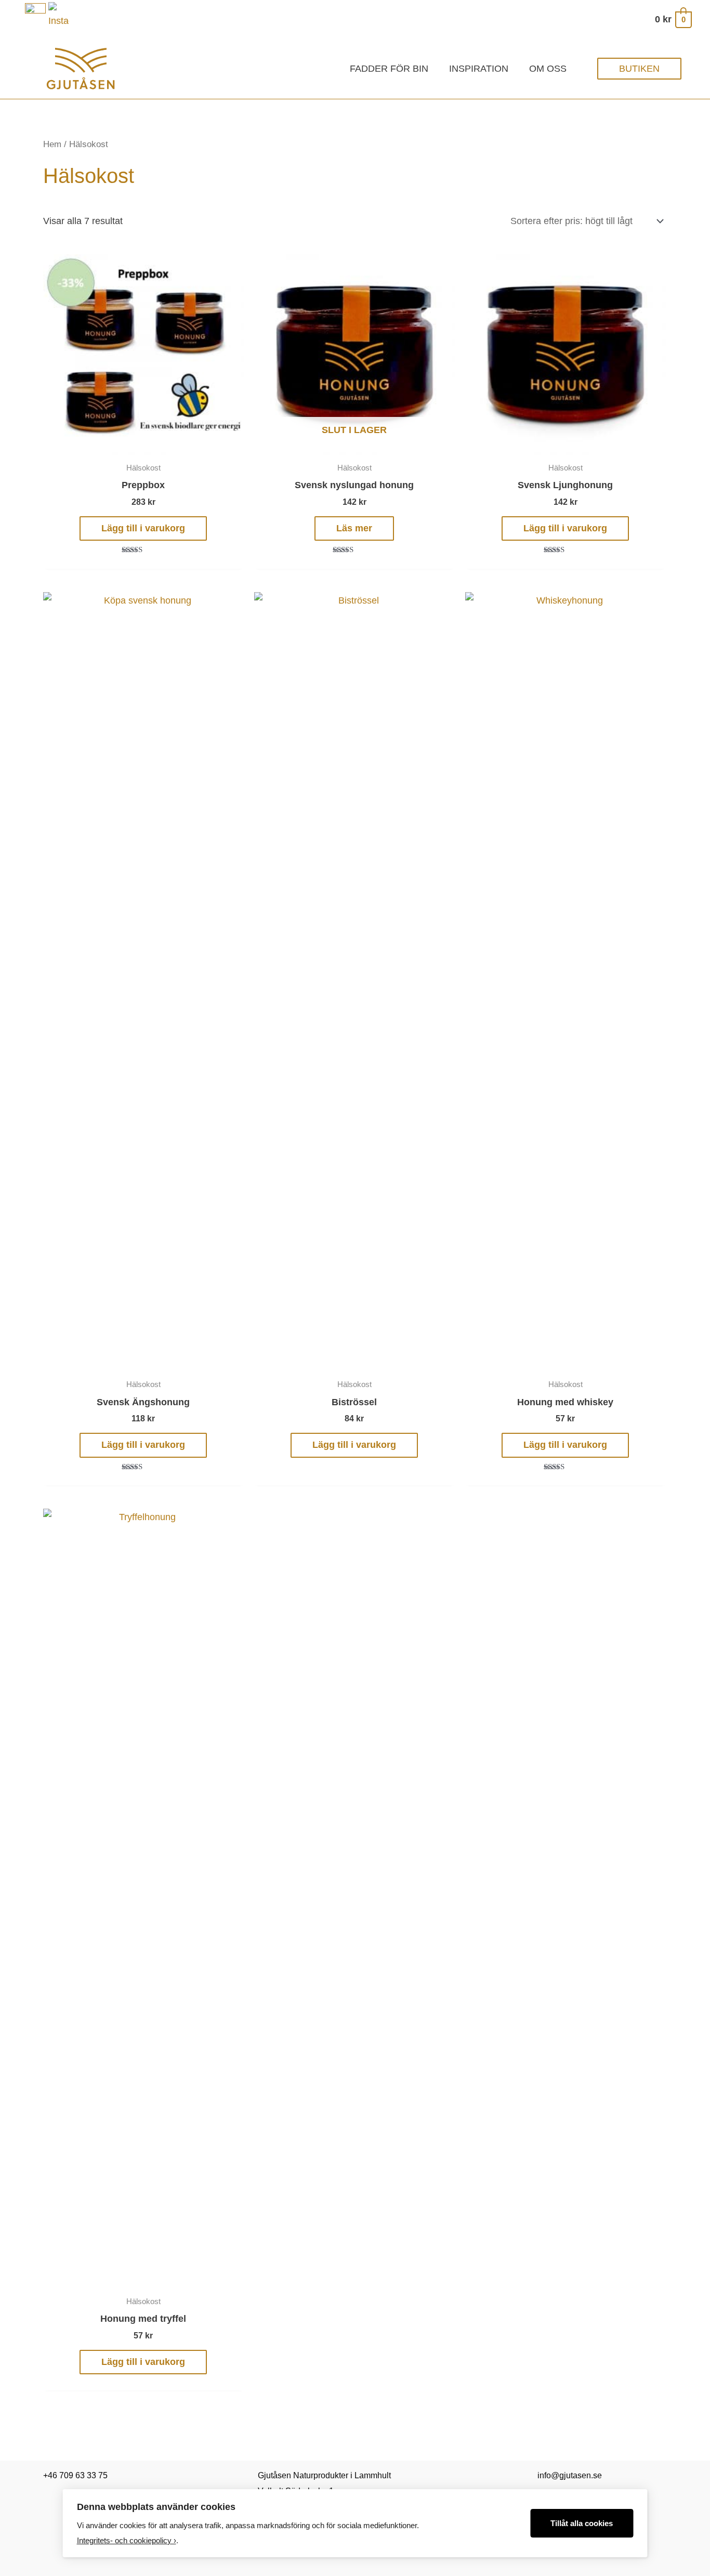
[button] (639, 69)
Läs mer (354, 528)
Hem (52, 144)
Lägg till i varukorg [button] (143, 528)
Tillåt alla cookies (582, 2523)
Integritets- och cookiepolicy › (127, 2540)
